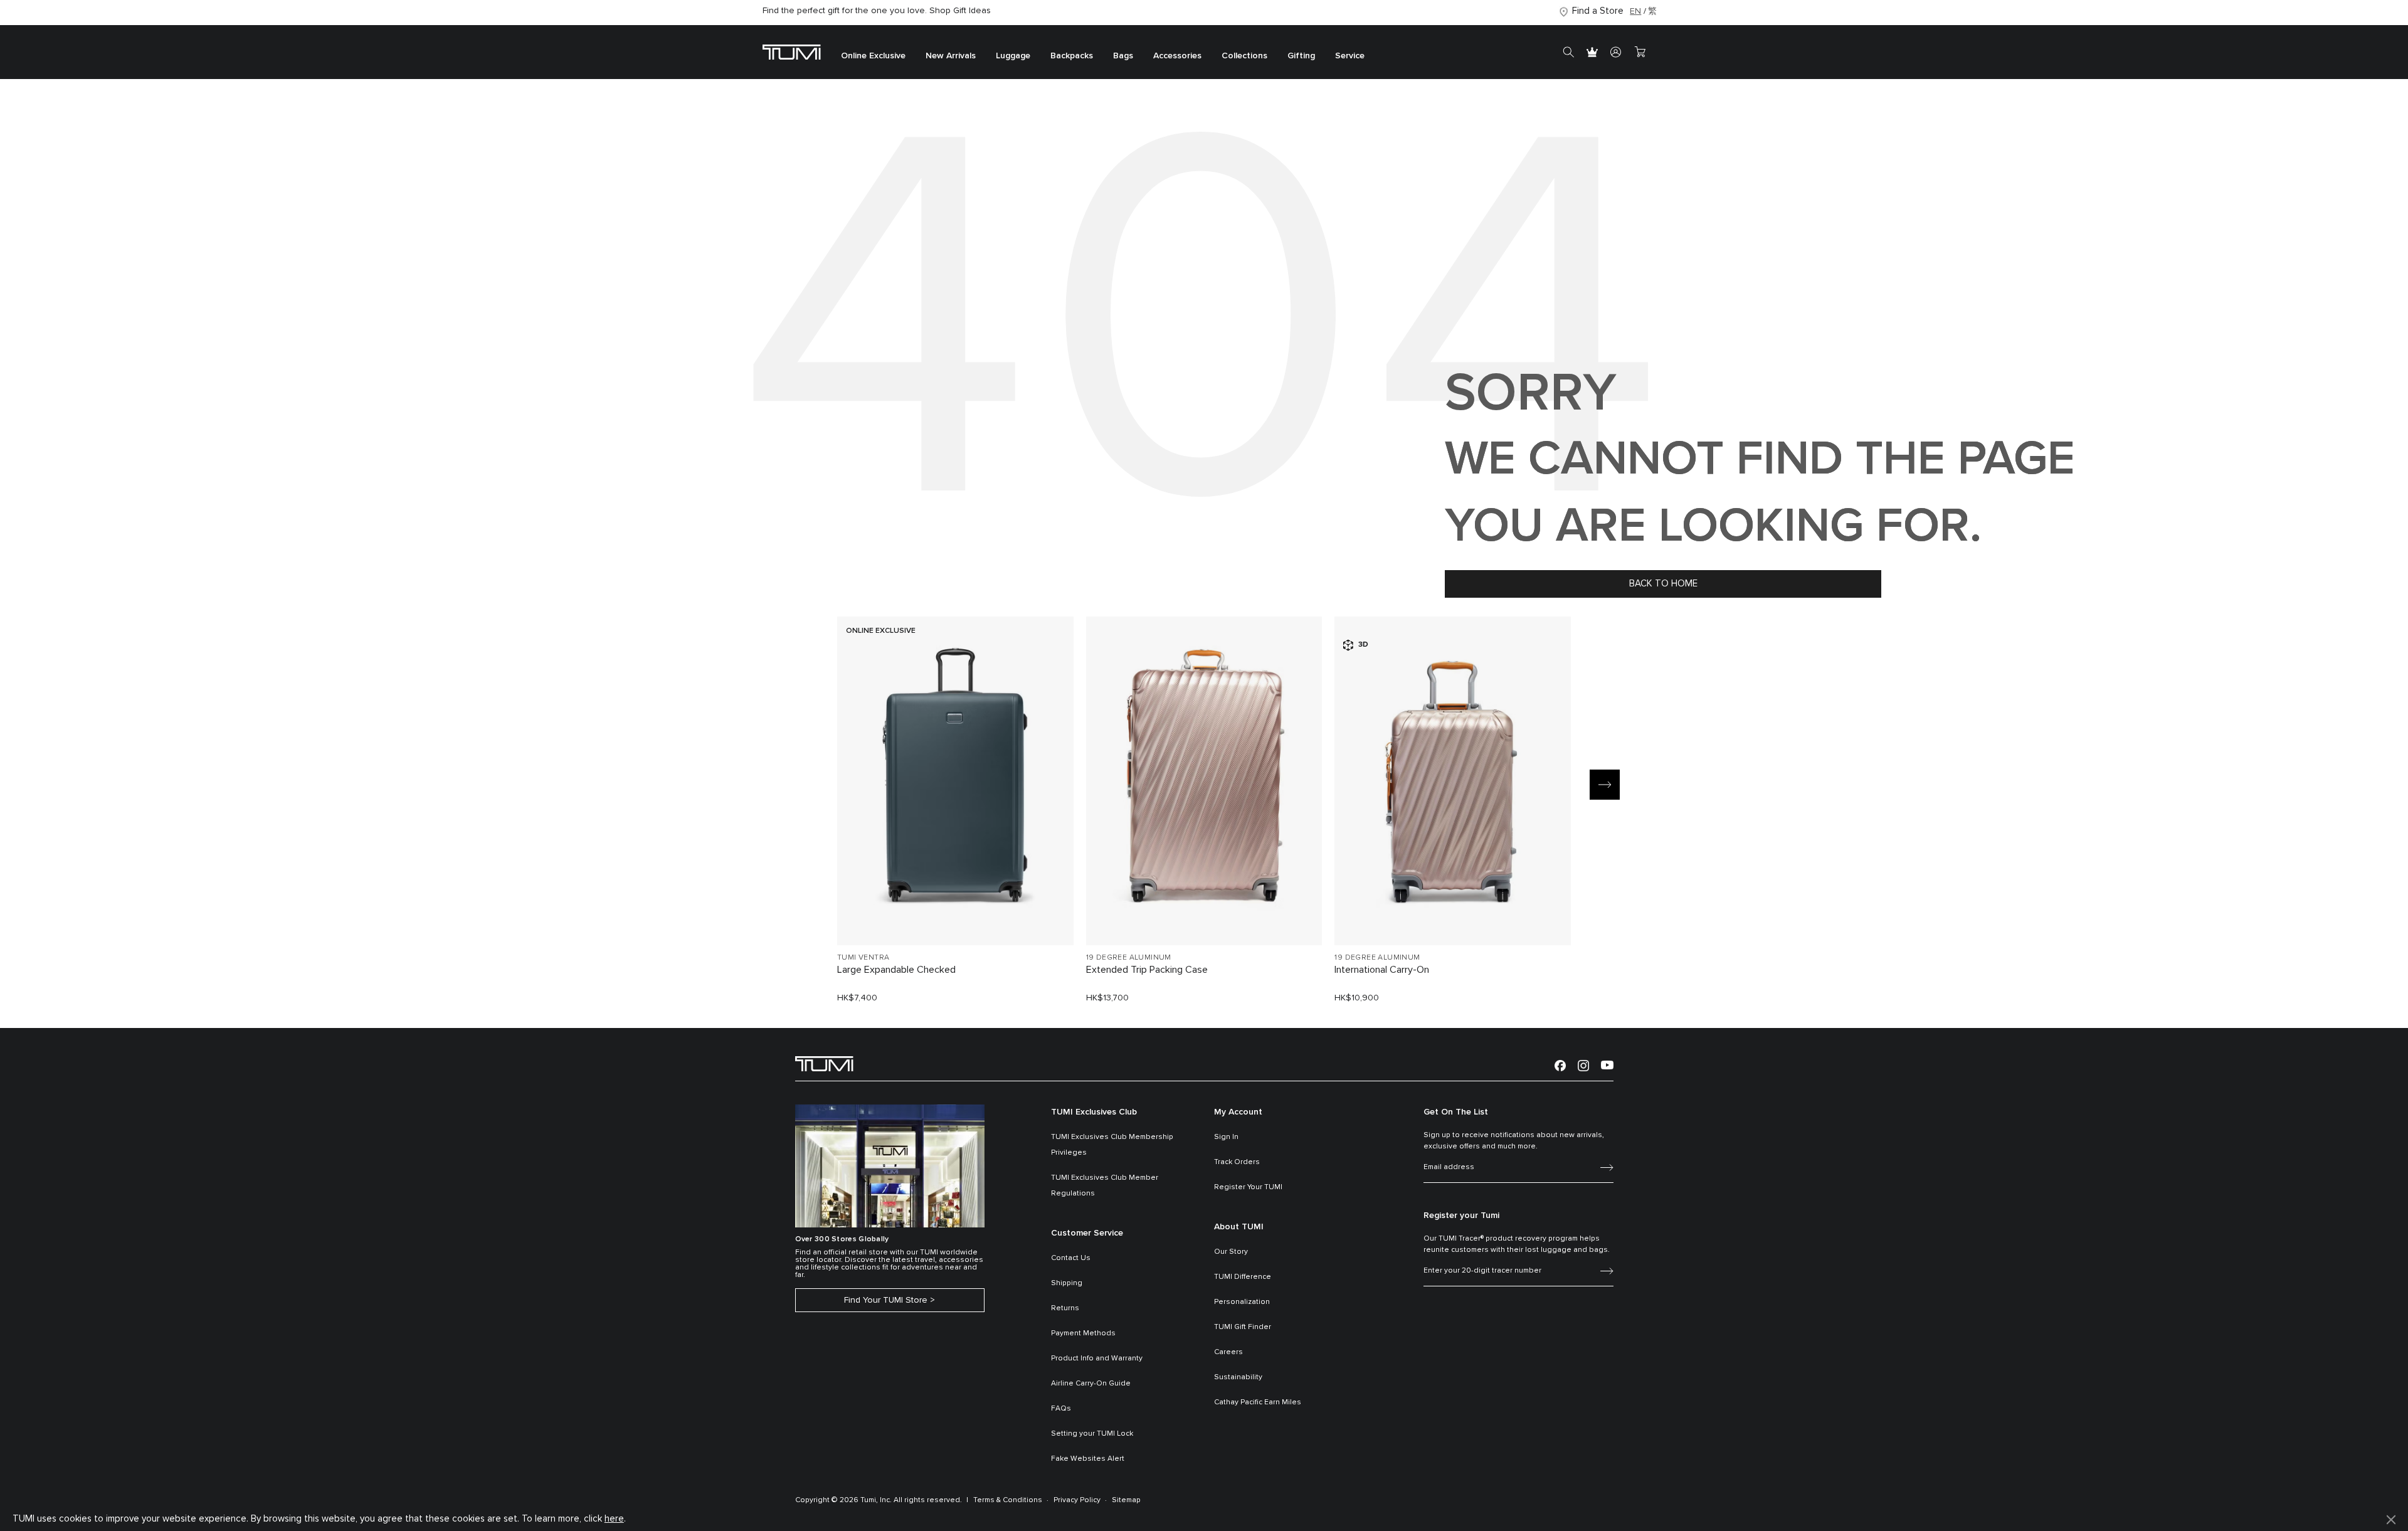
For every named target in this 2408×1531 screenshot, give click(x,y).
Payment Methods (1083, 1333)
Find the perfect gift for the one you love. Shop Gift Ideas (877, 11)
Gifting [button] (1301, 56)
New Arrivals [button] (951, 56)
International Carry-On (1382, 970)
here (614, 1519)
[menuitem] (873, 52)
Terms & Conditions (1008, 1500)
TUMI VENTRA (863, 958)
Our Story (1231, 1252)
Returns (1065, 1308)
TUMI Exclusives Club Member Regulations (1105, 1186)
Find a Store (1598, 11)
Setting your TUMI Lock (1092, 1434)
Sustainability (1238, 1377)
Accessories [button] (1177, 56)
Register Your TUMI (1248, 1187)
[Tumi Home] (792, 52)
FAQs (1061, 1409)
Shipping (1067, 1283)
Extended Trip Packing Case (1147, 970)
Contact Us (1071, 1258)
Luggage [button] (1013, 56)
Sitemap (1126, 1500)
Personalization (1242, 1302)
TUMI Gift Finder (1243, 1327)
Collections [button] (1244, 56)
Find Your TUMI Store (886, 1300)
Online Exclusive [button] (873, 56)
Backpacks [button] (1072, 56)
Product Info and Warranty (1097, 1359)
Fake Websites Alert (1088, 1459)
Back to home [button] (1663, 584)
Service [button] (1350, 56)
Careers (1228, 1352)
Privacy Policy (1077, 1500)
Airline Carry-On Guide (1091, 1384)
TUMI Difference (1243, 1277)
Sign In (1226, 1137)
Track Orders (1237, 1162)
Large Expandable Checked (896, 970)
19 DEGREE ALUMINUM (1129, 958)
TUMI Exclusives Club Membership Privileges (1112, 1145)
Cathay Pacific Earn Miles (1258, 1402)
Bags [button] (1123, 56)
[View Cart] (1640, 52)
